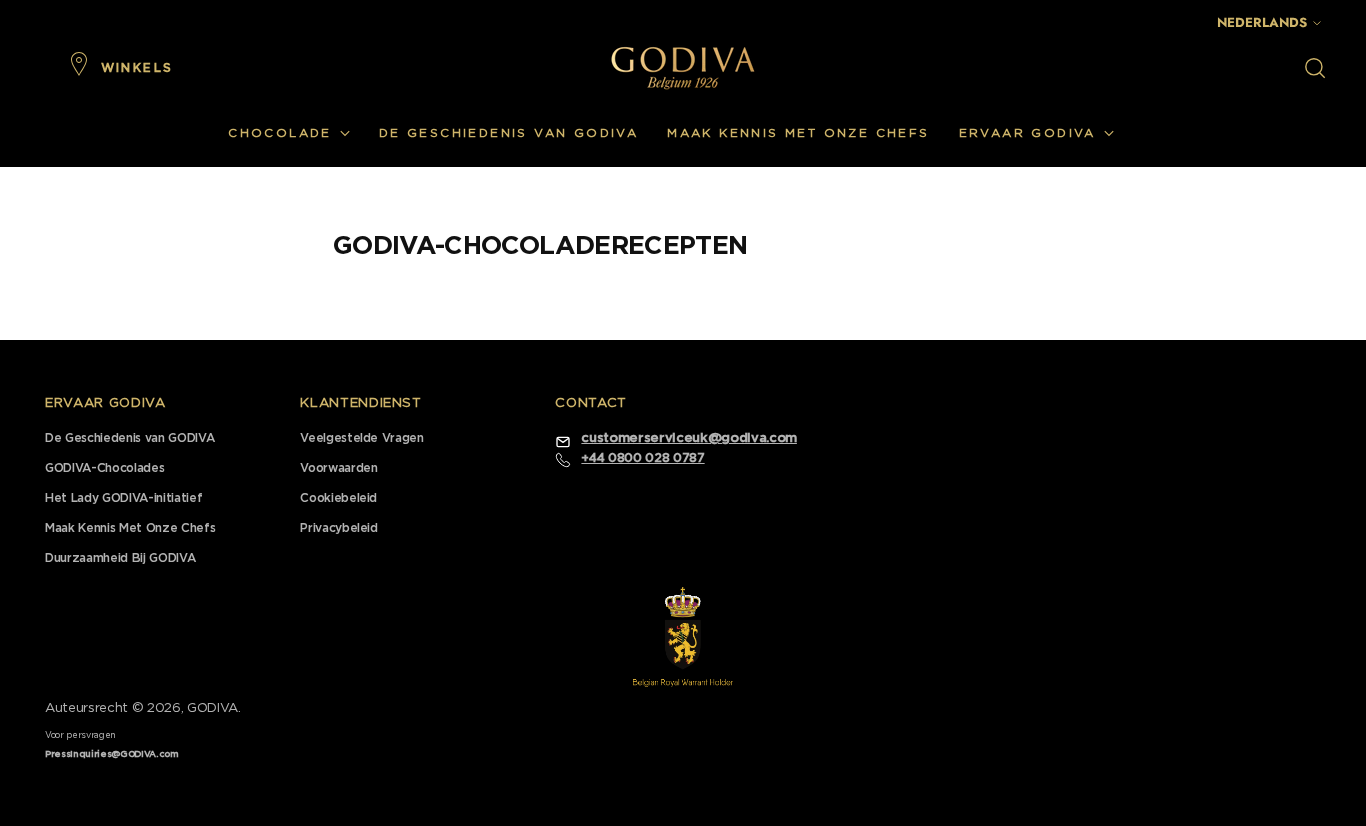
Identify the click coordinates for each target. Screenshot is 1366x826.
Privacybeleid (339, 528)
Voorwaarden (338, 468)
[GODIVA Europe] (683, 67)
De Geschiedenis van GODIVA (129, 438)
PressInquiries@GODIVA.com (112, 754)
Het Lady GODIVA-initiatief (123, 498)
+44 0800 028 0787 (642, 458)
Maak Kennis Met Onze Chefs (130, 528)
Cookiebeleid (338, 498)
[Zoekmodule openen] (1315, 68)
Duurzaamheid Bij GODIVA (120, 558)
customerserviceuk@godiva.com (688, 438)
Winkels (137, 68)
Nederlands (1262, 22)
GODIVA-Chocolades (104, 468)
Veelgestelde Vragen (362, 438)
